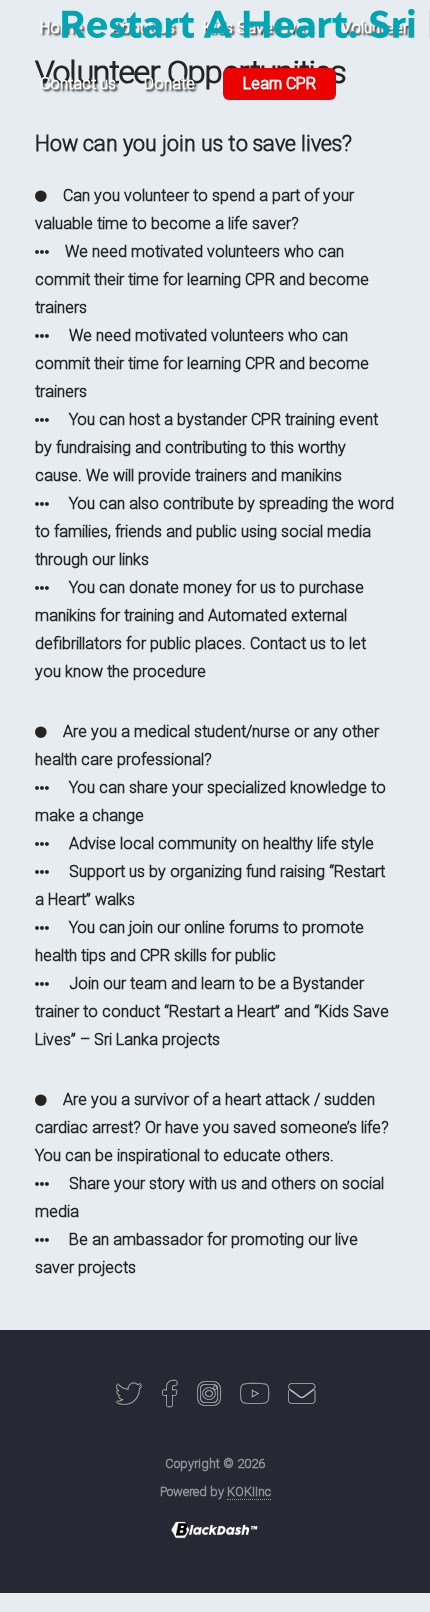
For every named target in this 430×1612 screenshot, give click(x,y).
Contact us (78, 83)
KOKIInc (249, 1491)
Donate (169, 83)
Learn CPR (279, 83)
